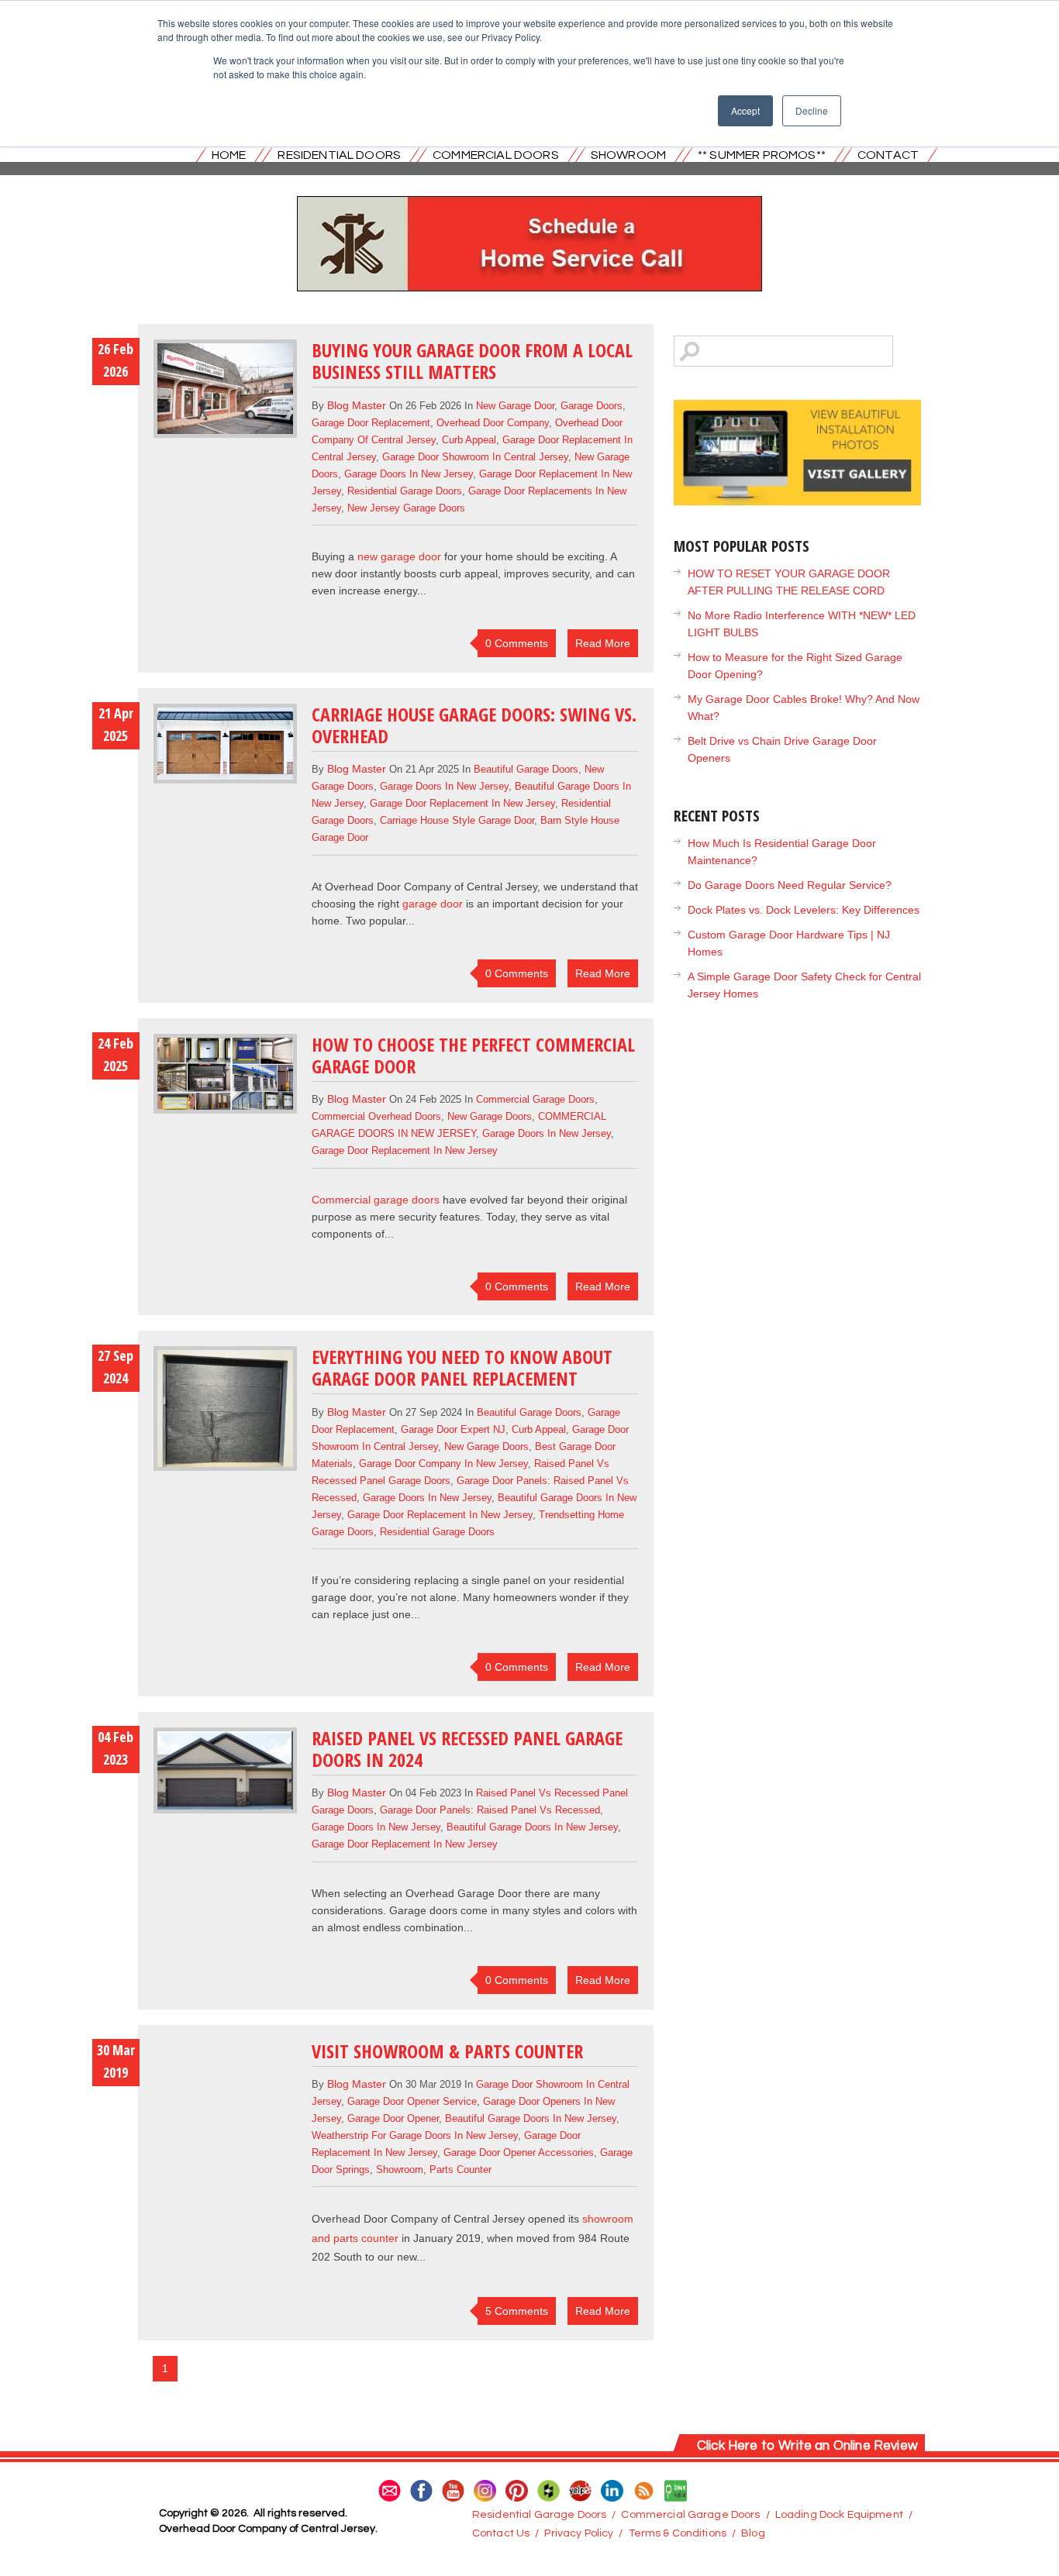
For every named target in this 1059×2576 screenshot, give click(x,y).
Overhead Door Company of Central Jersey (418, 2219)
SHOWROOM (628, 155)
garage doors (592, 406)
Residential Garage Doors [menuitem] (539, 2515)
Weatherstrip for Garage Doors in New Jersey (415, 2135)
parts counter (461, 2170)
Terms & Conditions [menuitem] (678, 2533)
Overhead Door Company (493, 423)
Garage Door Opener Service (412, 2101)
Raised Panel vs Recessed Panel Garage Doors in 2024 (467, 1749)
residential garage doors (405, 491)
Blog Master (357, 405)
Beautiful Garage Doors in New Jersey (532, 1827)
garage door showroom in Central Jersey (475, 457)
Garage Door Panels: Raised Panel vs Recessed (490, 1810)
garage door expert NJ (453, 1429)
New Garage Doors (490, 1116)
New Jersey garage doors (406, 508)
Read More (603, 643)
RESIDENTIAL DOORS (339, 155)
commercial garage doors (535, 1099)
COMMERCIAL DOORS (496, 155)
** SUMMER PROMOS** (762, 155)
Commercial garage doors (376, 1200)
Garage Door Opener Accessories (519, 2152)
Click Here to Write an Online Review (807, 2446)
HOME (229, 155)
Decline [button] (812, 110)
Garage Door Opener (393, 2118)
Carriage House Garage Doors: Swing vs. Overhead (474, 725)
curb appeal (469, 440)
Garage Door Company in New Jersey (443, 1464)
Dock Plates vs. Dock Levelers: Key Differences (804, 910)
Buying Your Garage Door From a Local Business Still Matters (472, 361)
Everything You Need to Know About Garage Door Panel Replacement (462, 1367)
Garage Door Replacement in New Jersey (462, 803)
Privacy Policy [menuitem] (579, 2533)
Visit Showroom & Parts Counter (447, 2051)
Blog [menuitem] (753, 2533)
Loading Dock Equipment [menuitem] (839, 2515)
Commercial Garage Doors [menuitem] (690, 2515)
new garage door (515, 406)
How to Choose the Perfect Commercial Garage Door (473, 1055)
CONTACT (888, 155)
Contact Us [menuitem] (501, 2533)
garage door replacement (371, 423)
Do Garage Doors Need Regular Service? (790, 885)
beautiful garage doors (526, 769)
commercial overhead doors (376, 1116)
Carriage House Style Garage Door (457, 820)
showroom (400, 2170)
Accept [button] (745, 110)
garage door (433, 904)
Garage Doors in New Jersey (409, 474)
